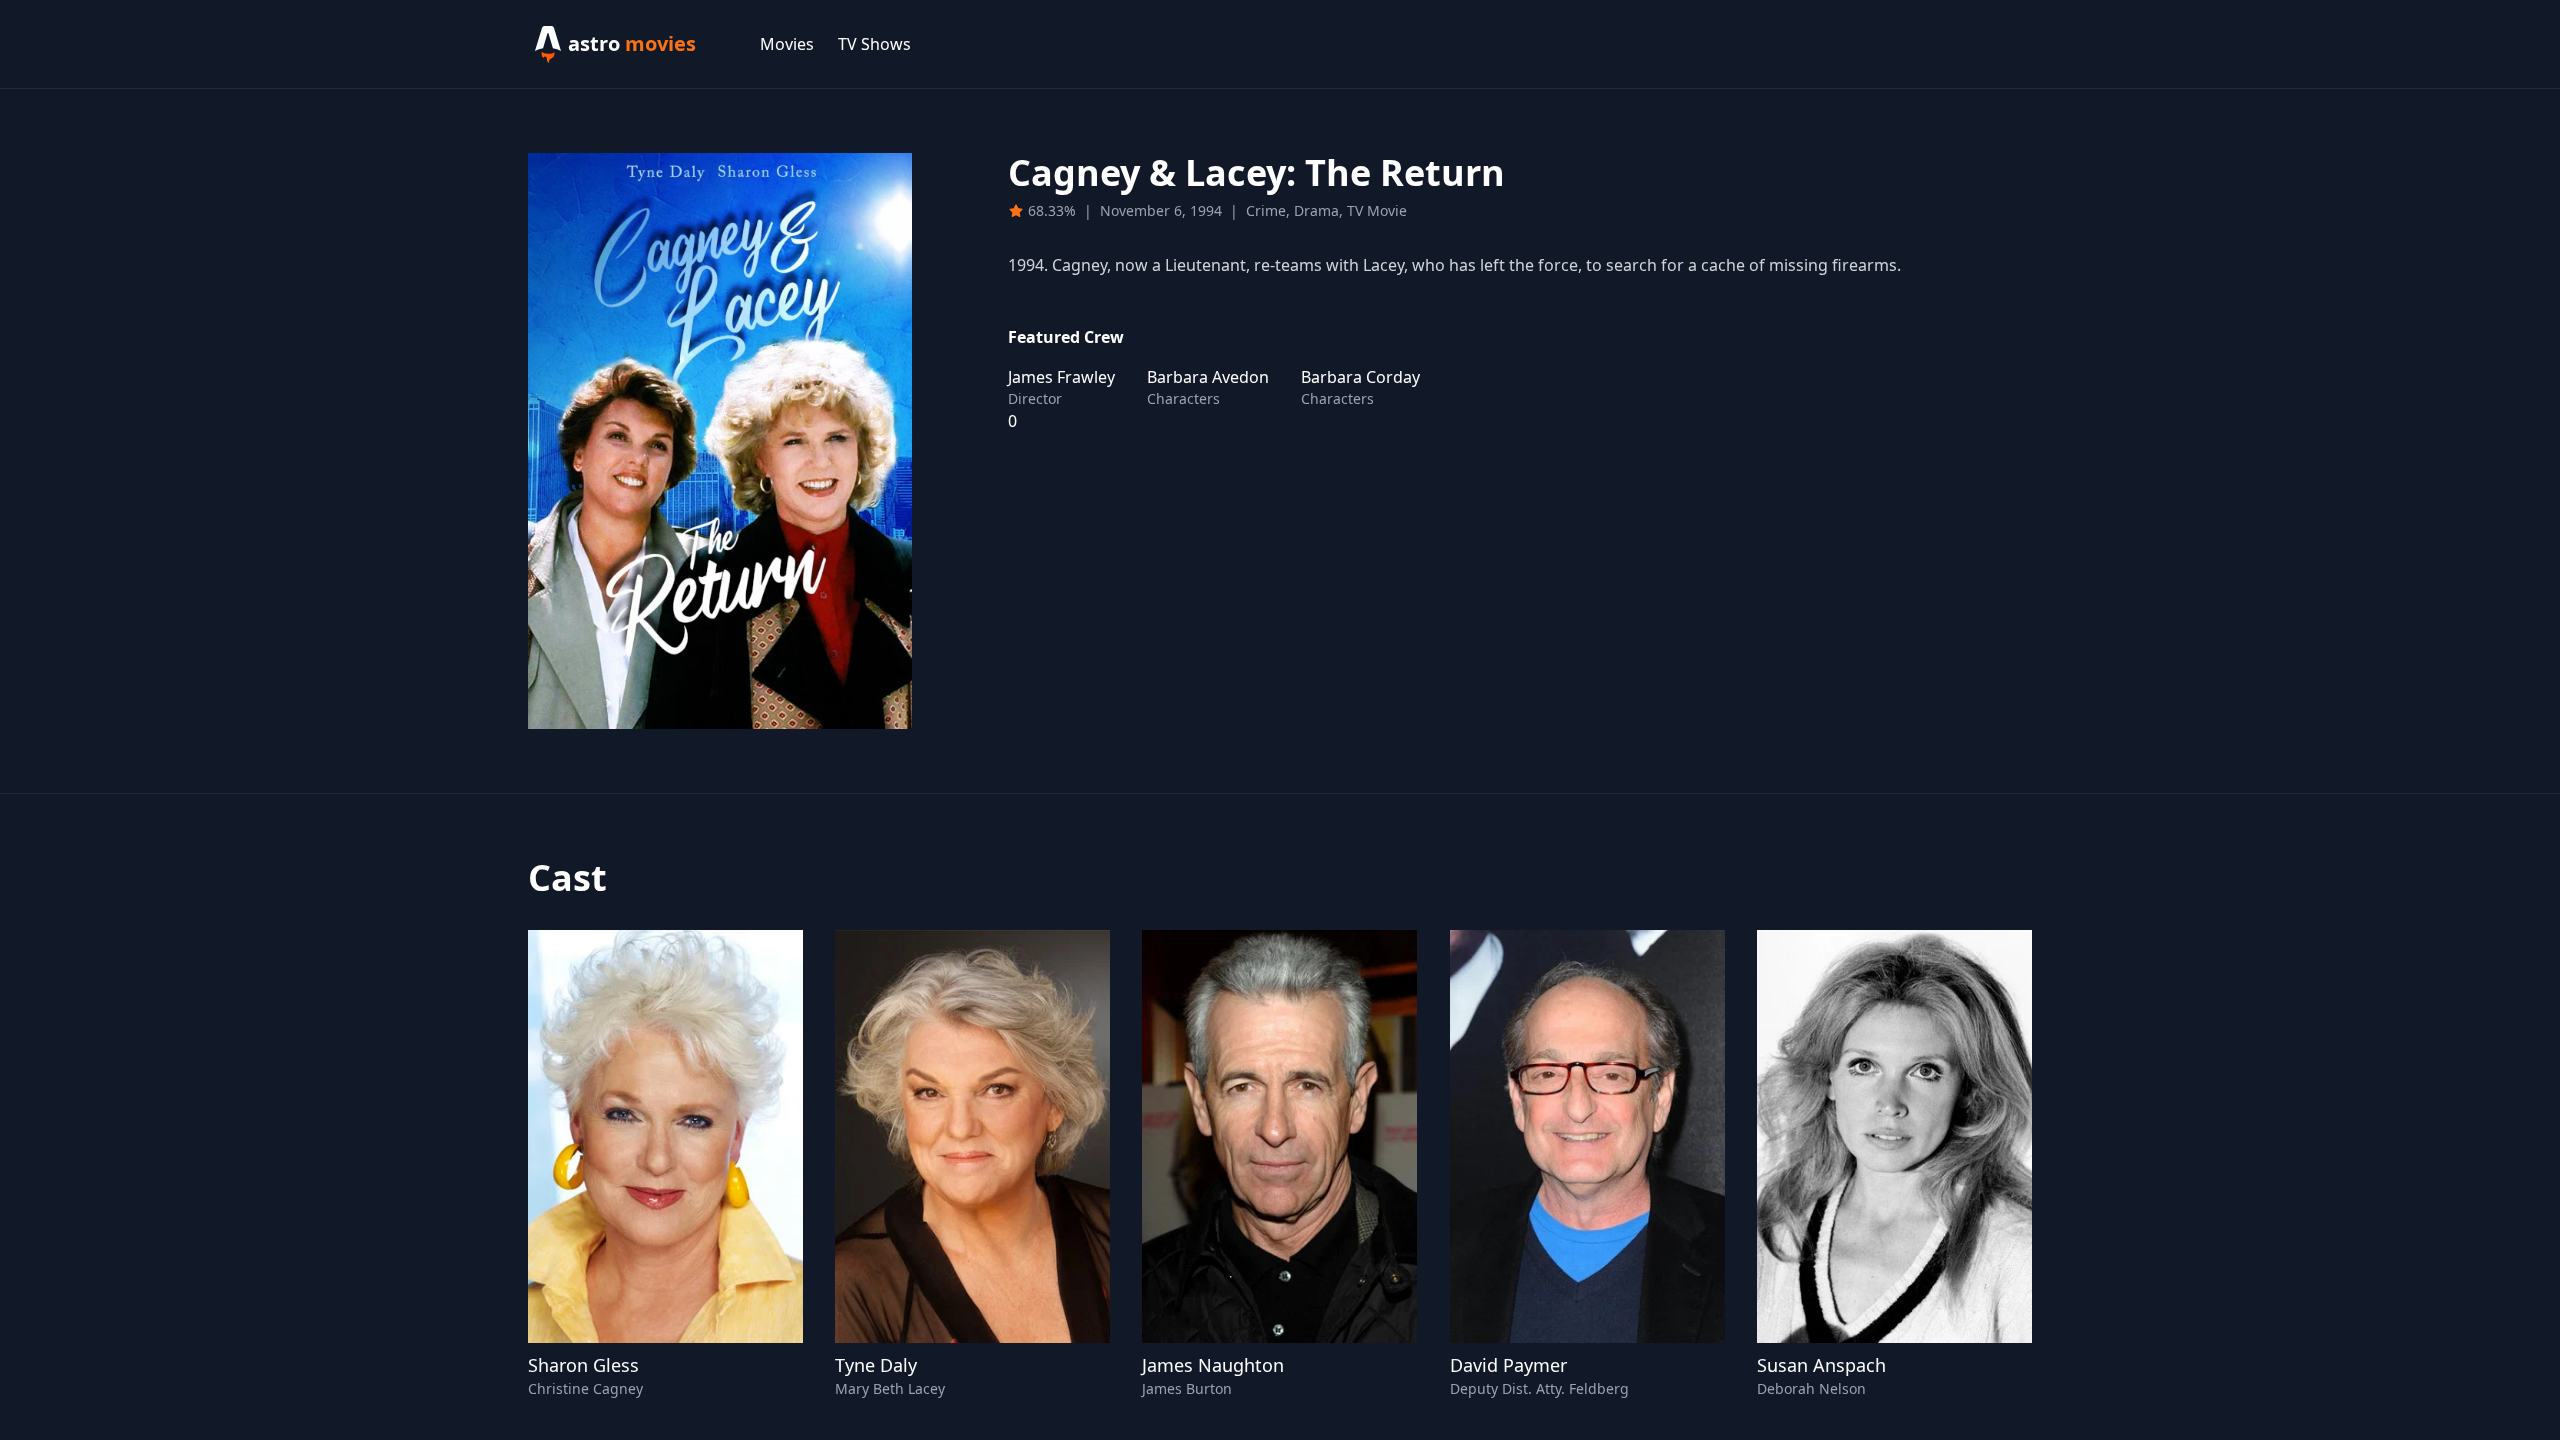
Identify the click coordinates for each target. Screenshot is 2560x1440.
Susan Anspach (1821, 1365)
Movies (787, 44)
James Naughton (1213, 1365)
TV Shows (874, 44)
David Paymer (1508, 1365)
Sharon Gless (583, 1365)
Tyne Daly (876, 1365)
